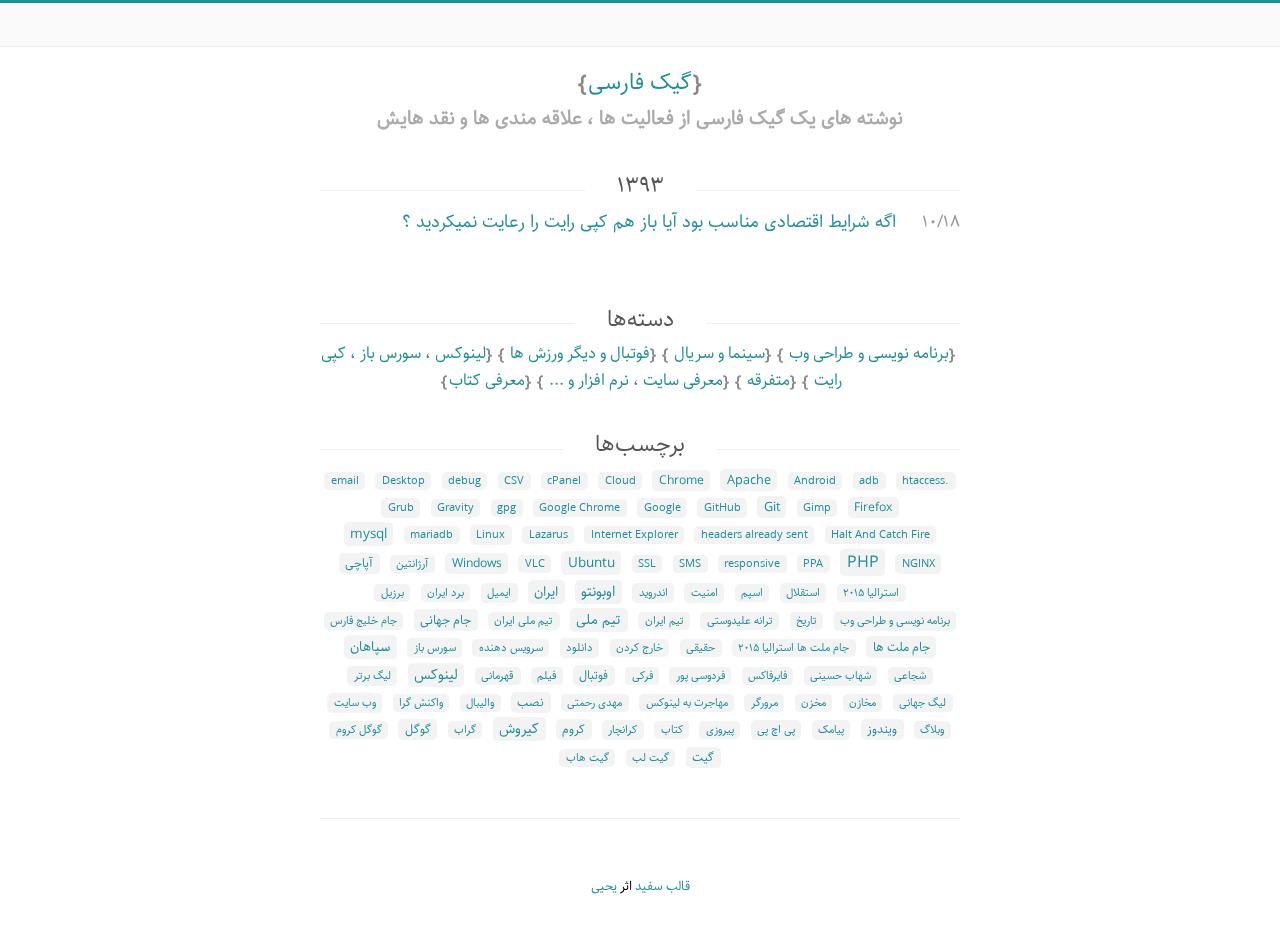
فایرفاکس (767, 676)
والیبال (480, 703)
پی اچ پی (776, 730)
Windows (477, 563)
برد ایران (445, 593)
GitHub (722, 508)
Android (815, 481)
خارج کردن (639, 648)
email (345, 481)
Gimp (817, 508)
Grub (401, 508)
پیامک (831, 730)
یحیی (604, 886)
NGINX (918, 564)
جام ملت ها (901, 647)
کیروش (519, 729)
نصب (530, 702)
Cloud (620, 481)
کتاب (672, 730)
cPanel (564, 481)
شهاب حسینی (840, 676)
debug (464, 481)
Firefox (873, 507)
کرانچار (622, 730)
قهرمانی (497, 676)
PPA (813, 564)
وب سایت (355, 703)
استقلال (803, 593)
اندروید (653, 593)
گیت (703, 757)
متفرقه (768, 380)
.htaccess (925, 481)
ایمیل (499, 593)
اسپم (752, 593)
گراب (465, 730)
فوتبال (593, 675)
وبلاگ (932, 730)
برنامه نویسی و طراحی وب (869, 353)
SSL (647, 564)
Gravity (455, 508)
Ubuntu (591, 563)
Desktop (403, 481)
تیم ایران (664, 621)
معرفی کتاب (487, 380)
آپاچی (359, 563)
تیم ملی (598, 620)
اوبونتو (598, 592)
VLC (535, 564)
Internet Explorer (634, 535)
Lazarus (548, 535)
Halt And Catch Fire (880, 535)
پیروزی (720, 730)
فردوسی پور (700, 676)
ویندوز (882, 729)
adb (869, 481)
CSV (514, 481)
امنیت (704, 593)
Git (772, 507)
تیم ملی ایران (523, 621)
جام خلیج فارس (363, 621)
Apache (749, 480)
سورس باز (435, 648)
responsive (752, 564)
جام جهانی (445, 620)
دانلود (579, 648)
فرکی (642, 676)
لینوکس (436, 675)
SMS (690, 564)
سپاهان (370, 647)
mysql (368, 534)
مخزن (813, 703)
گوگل (418, 729)
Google (662, 508)
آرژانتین (412, 564)
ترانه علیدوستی (740, 621)
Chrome (681, 480)
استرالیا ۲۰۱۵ (871, 593)
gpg (506, 508)
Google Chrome (579, 508)
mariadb (431, 535)
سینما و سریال (719, 353)
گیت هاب (587, 758)
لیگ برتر (372, 676)
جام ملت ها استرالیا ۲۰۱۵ (793, 648)
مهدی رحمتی (594, 703)
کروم (573, 729)
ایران (546, 592)
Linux (490, 535)
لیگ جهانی (922, 703)
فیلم (546, 676)
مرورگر (764, 703)
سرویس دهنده (511, 648)
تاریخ (806, 621)
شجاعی (910, 676)
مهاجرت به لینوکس (687, 703)
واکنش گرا (421, 703)
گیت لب (650, 758)
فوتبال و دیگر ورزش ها (580, 353)
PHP (863, 562)
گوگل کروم (359, 730)
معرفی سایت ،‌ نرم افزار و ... (636, 380)
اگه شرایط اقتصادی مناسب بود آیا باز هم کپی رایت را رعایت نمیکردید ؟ (649, 222)
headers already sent (754, 535)
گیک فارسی (640, 82)
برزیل (392, 593)
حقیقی (700, 648)
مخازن (862, 703)
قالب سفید (662, 886)
